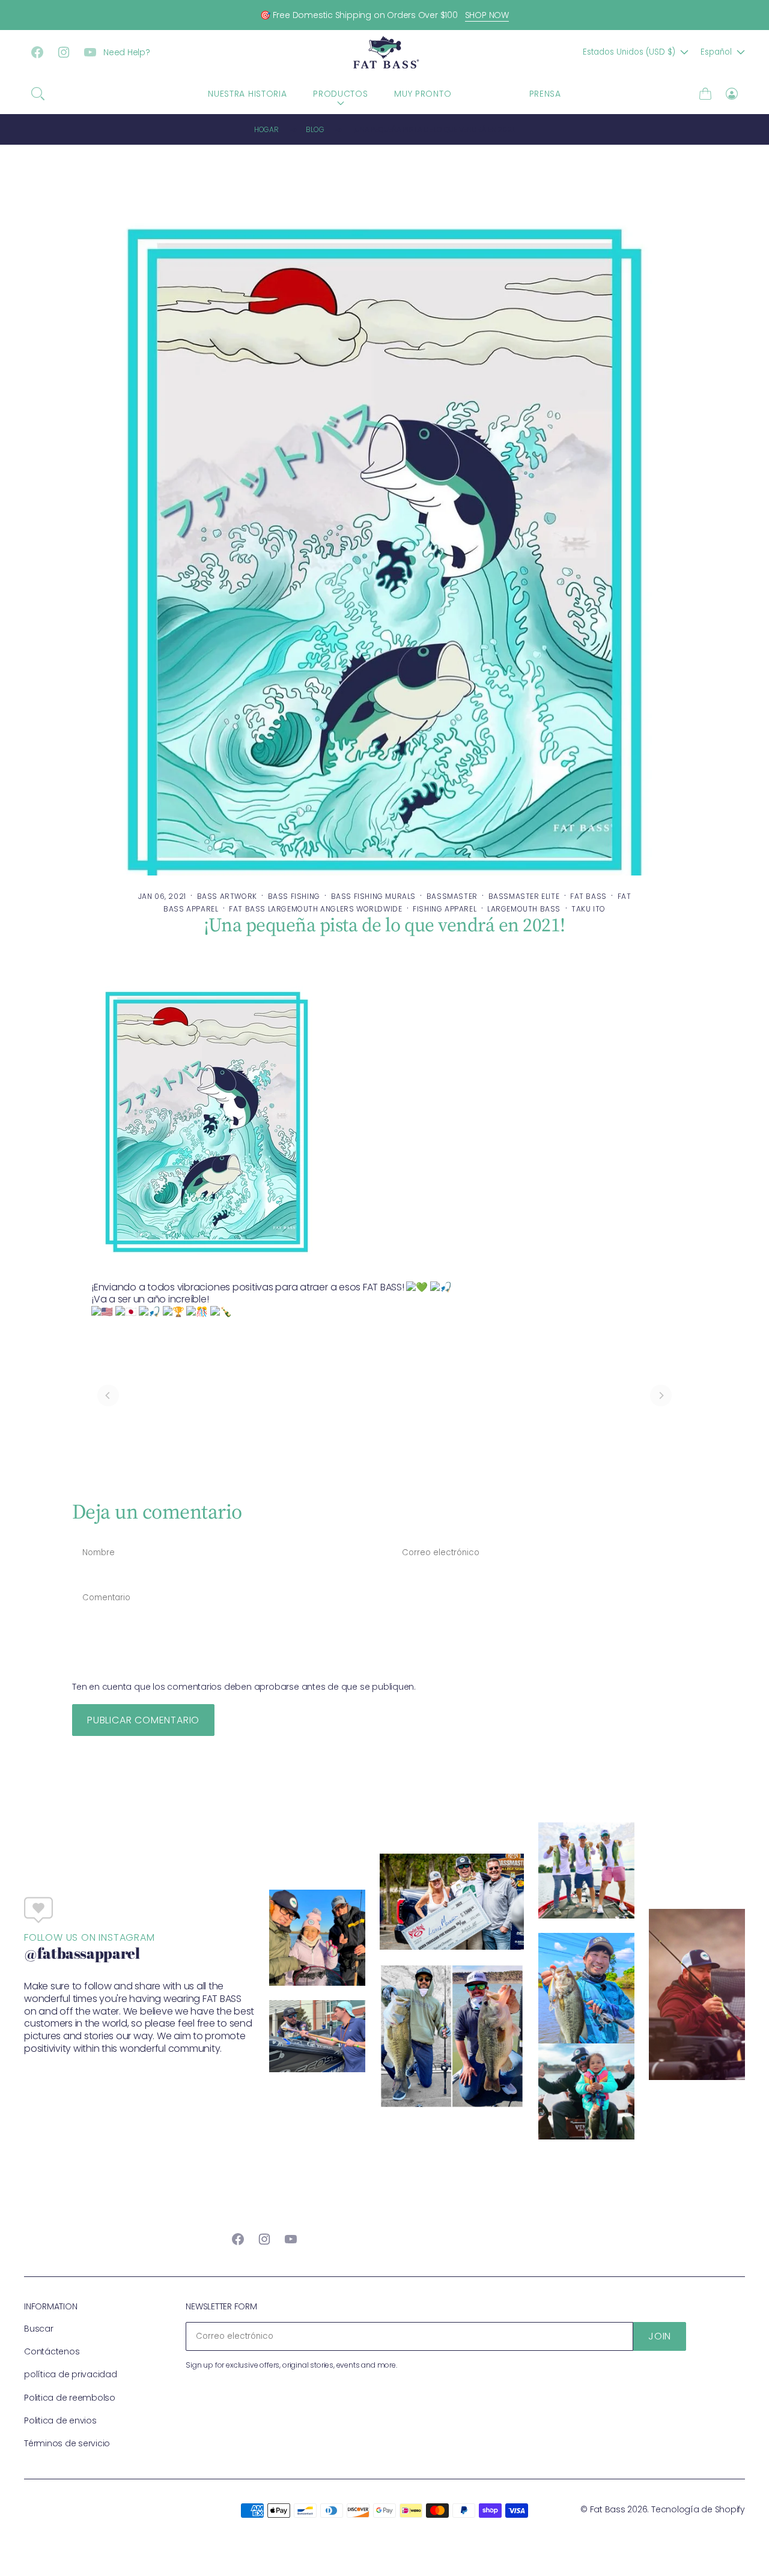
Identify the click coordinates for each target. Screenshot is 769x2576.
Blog (315, 129)
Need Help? (127, 52)
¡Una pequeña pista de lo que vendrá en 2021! (434, 129)
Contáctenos (52, 2351)
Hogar (266, 129)
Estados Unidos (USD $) (629, 52)
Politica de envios (60, 2420)
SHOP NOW (487, 15)
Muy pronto (423, 94)
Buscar (39, 2329)
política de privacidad (71, 2374)
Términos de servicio (67, 2443)
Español (716, 52)
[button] (38, 94)
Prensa (545, 94)
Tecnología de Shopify (698, 2509)
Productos (340, 94)
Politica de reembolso (70, 2398)
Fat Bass (608, 2509)
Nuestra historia (247, 94)
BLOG (490, 94)
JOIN (660, 2336)
